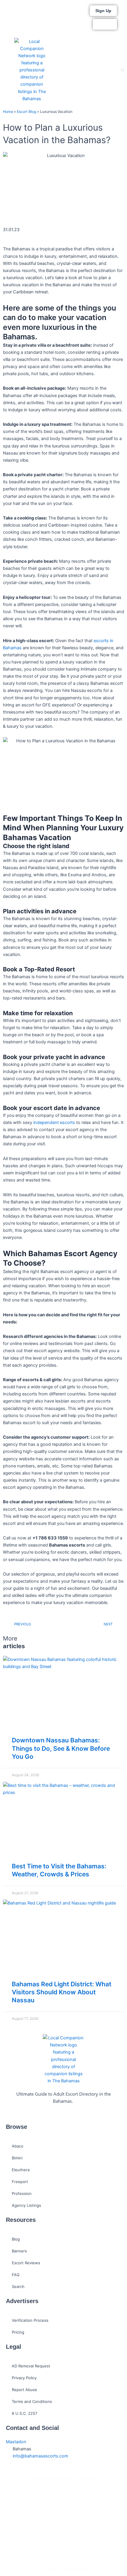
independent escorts (54, 1122)
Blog (16, 2239)
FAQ (16, 2275)
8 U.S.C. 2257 (25, 2413)
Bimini (17, 2158)
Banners (19, 2251)
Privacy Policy (24, 2378)
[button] (122, 70)
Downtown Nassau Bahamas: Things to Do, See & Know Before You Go (61, 1748)
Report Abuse (25, 2390)
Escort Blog (27, 112)
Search (18, 2286)
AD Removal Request (31, 2366)
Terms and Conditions (32, 2401)
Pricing (18, 2332)
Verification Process (30, 2320)
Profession (22, 2193)
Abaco (18, 2146)
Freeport (20, 2182)
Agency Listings (26, 2205)
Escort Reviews (26, 2263)
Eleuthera (21, 2170)
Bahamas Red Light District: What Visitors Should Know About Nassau (62, 1992)
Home (8, 112)
